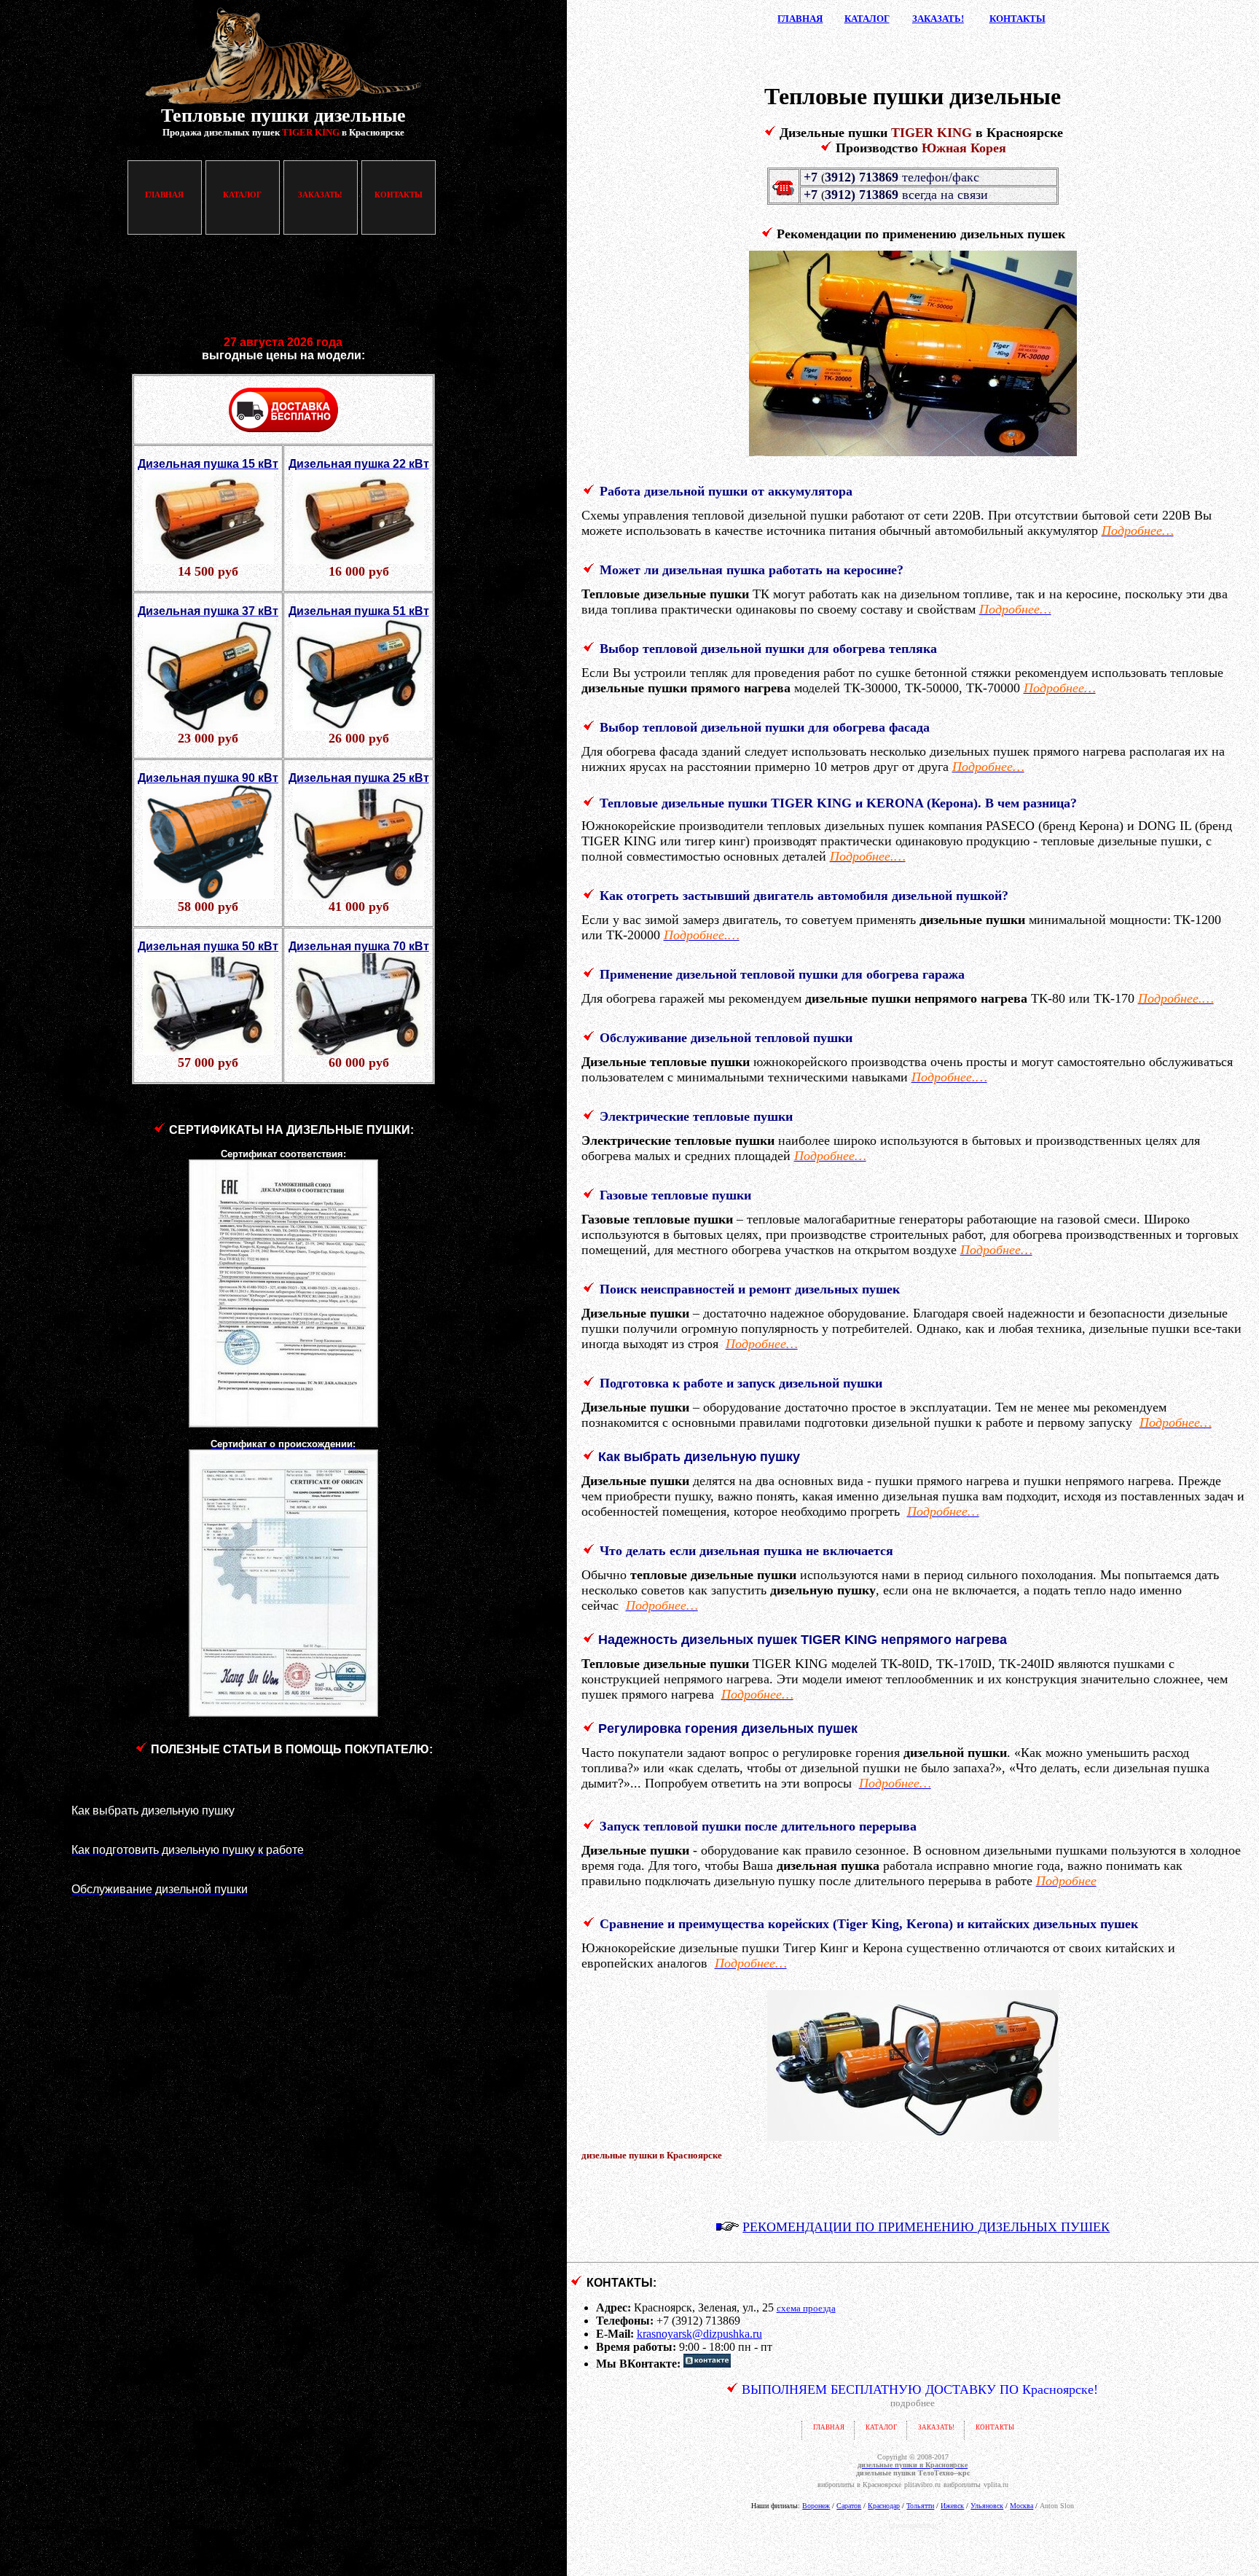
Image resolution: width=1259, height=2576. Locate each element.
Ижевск (952, 2506)
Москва (1021, 2506)
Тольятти (920, 2506)
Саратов (849, 2506)
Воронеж (816, 2506)
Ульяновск (987, 2506)
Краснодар (884, 2506)
